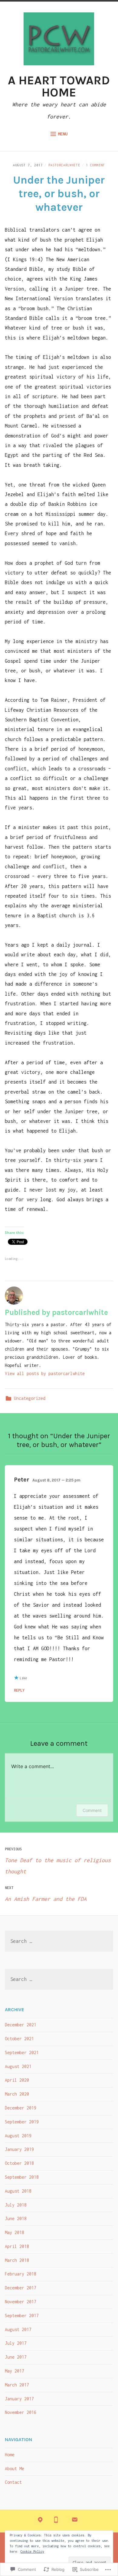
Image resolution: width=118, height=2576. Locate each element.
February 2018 (21, 2274)
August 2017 (18, 2329)
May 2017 (15, 2371)
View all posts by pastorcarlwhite (45, 1373)
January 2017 (19, 2399)
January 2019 (19, 2149)
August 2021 (18, 2066)
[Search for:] (59, 1942)
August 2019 (18, 2136)
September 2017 (22, 2316)
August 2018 (18, 2191)
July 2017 (16, 2343)
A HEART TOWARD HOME (59, 86)
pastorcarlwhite (64, 165)
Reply (19, 1690)
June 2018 (16, 2218)
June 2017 (16, 2357)
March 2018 (17, 2260)
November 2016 (21, 2412)
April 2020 (17, 2080)
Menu (63, 134)
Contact (13, 2482)
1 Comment (95, 165)
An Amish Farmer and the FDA (46, 1894)
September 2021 (22, 2052)
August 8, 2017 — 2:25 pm (56, 1480)
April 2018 (17, 2246)
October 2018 (19, 2163)
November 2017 (21, 2302)
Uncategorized (30, 1398)
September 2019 (22, 2122)
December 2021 (21, 2025)
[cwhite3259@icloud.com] (75, 2521)
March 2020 (17, 2094)
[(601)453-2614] (56, 2521)
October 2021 (19, 2039)
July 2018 (16, 2205)
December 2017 (21, 2288)
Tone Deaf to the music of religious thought (58, 1861)
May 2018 (15, 2232)
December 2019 (21, 2108)
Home (10, 2455)
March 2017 (17, 2385)
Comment (92, 1810)
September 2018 (22, 2177)
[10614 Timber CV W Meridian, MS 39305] (40, 2521)
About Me (15, 2469)
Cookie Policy (32, 2552)
